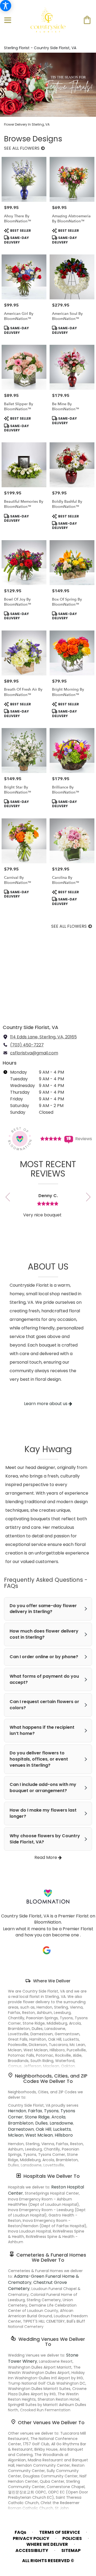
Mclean (16, 2135)
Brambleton (21, 2123)
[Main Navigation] (8, 21)
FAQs (20, 2532)
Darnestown (21, 2129)
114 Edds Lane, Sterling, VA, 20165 (43, 1037)
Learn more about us (46, 1404)
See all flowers (22, 148)
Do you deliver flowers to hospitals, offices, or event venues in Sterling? (39, 1759)
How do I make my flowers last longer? (43, 1813)
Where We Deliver (52, 1981)
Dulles (41, 2123)
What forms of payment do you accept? (44, 1679)
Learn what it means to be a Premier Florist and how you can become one (48, 1932)
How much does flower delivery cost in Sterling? (44, 1634)
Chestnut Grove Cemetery (37, 2285)
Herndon (17, 2111)
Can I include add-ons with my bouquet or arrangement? (43, 1788)
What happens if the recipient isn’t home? (42, 1730)
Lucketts (62, 2129)
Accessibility (32, 2551)
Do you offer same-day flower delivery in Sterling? (43, 1609)
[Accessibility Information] (6, 6)
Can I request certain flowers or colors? (44, 1705)
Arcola (58, 2117)
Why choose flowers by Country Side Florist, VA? (45, 1839)
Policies (72, 2539)
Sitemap (71, 2551)
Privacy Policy (31, 2539)
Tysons (51, 2111)
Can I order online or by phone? (44, 1657)
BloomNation (48, 1922)
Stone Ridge (37, 2117)
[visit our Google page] (47, 1950)
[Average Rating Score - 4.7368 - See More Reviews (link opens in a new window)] (51, 1138)
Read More (46, 1857)
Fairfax (35, 2111)
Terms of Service (60, 2532)
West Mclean (39, 2135)
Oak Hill (43, 2129)
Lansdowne (61, 2123)
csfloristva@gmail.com (34, 1053)
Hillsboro (64, 2135)
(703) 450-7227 (27, 1045)
